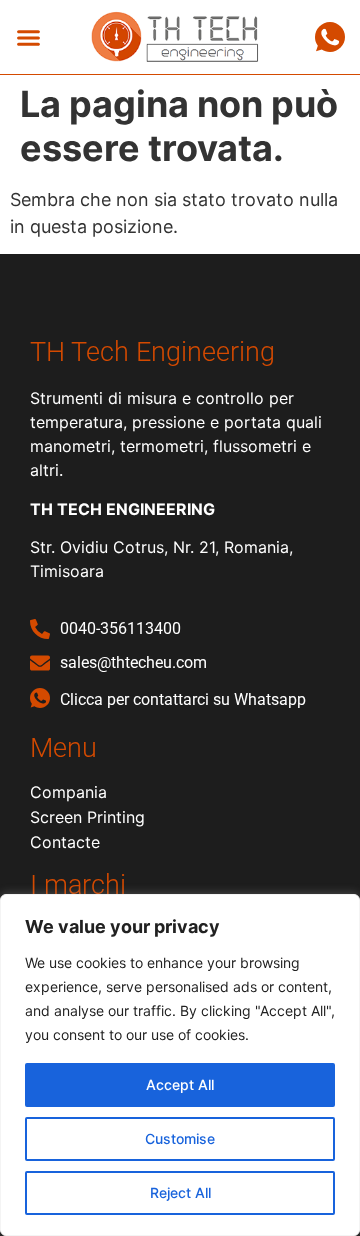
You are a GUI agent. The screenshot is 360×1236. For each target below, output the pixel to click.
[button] (29, 37)
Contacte (65, 842)
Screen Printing (87, 817)
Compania (68, 792)
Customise (180, 1138)
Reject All (180, 1192)
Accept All (180, 1084)
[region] (180, 1065)
